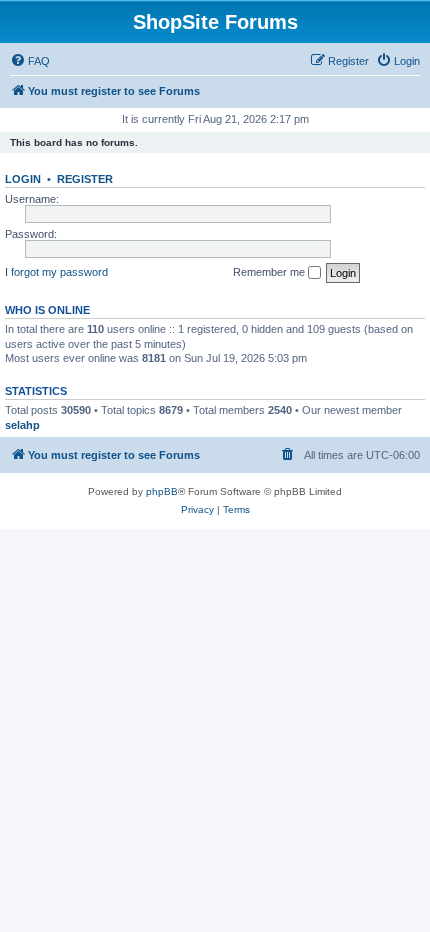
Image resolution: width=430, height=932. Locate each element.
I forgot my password (56, 272)
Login (23, 179)
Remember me (270, 272)
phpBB (162, 491)
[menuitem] (30, 61)
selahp (22, 425)
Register (85, 179)
